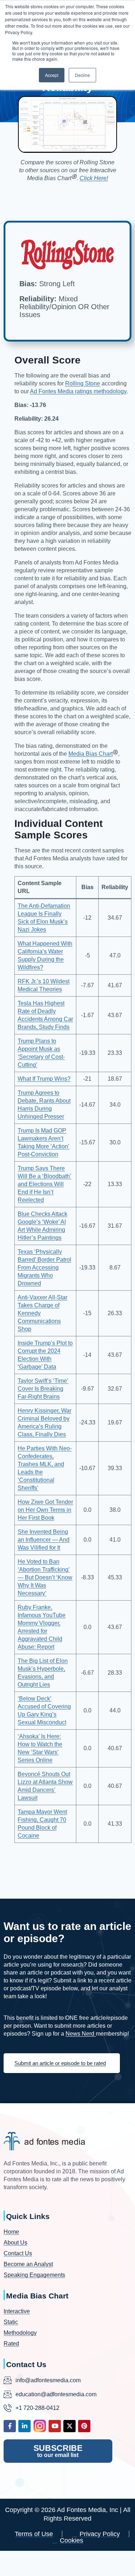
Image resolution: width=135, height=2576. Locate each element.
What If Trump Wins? (44, 1079)
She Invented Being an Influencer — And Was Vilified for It (44, 1540)
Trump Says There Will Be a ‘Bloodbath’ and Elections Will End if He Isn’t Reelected (44, 1184)
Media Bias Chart (91, 754)
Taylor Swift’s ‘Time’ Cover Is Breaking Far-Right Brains (43, 1389)
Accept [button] (52, 75)
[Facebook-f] (10, 2426)
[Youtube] (55, 2426)
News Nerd (81, 2034)
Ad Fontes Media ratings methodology (78, 391)
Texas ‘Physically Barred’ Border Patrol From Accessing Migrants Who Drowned (44, 1268)
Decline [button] (82, 75)
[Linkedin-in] (24, 2426)
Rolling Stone (83, 383)
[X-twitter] (69, 2426)
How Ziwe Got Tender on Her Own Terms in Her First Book (45, 1510)
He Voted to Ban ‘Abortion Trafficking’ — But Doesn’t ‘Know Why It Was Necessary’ (45, 1577)
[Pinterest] (84, 2426)
